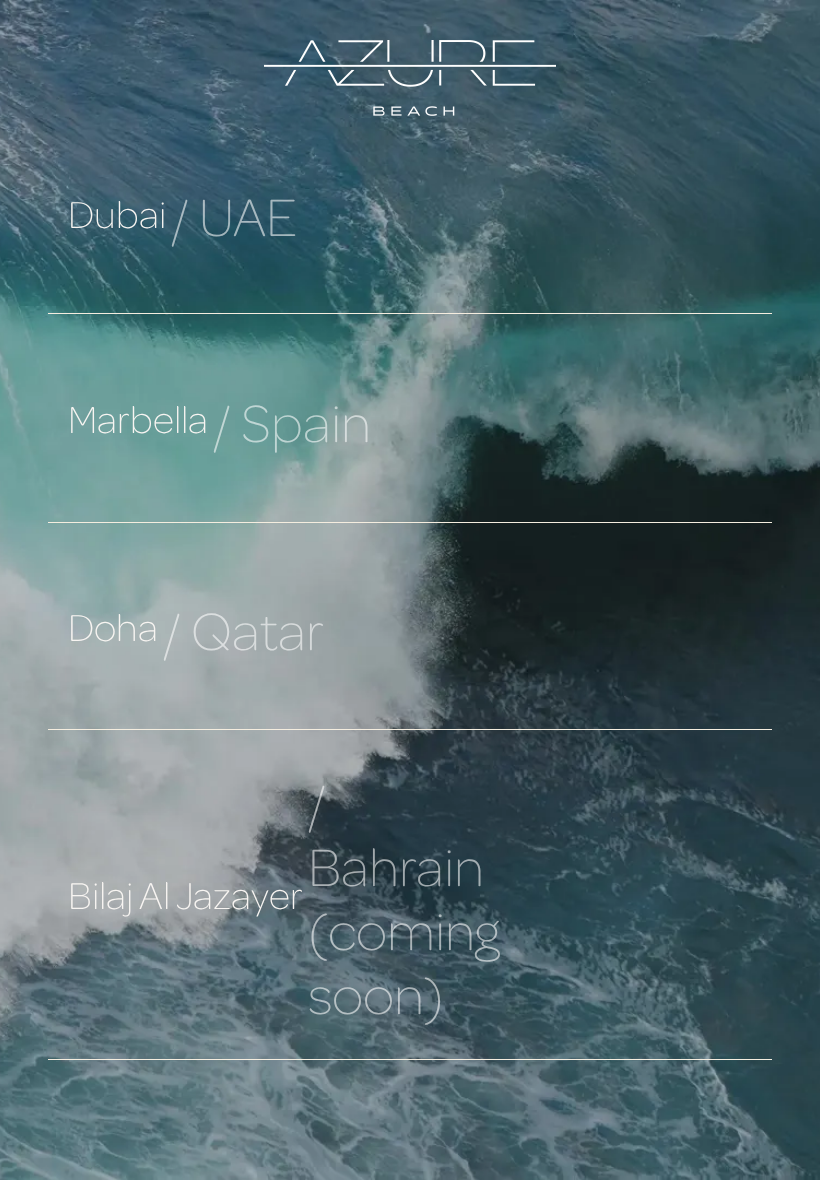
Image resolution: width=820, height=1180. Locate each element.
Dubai (117, 213)
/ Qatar (243, 629)
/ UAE (234, 215)
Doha (113, 626)
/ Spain (292, 421)
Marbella (138, 418)
